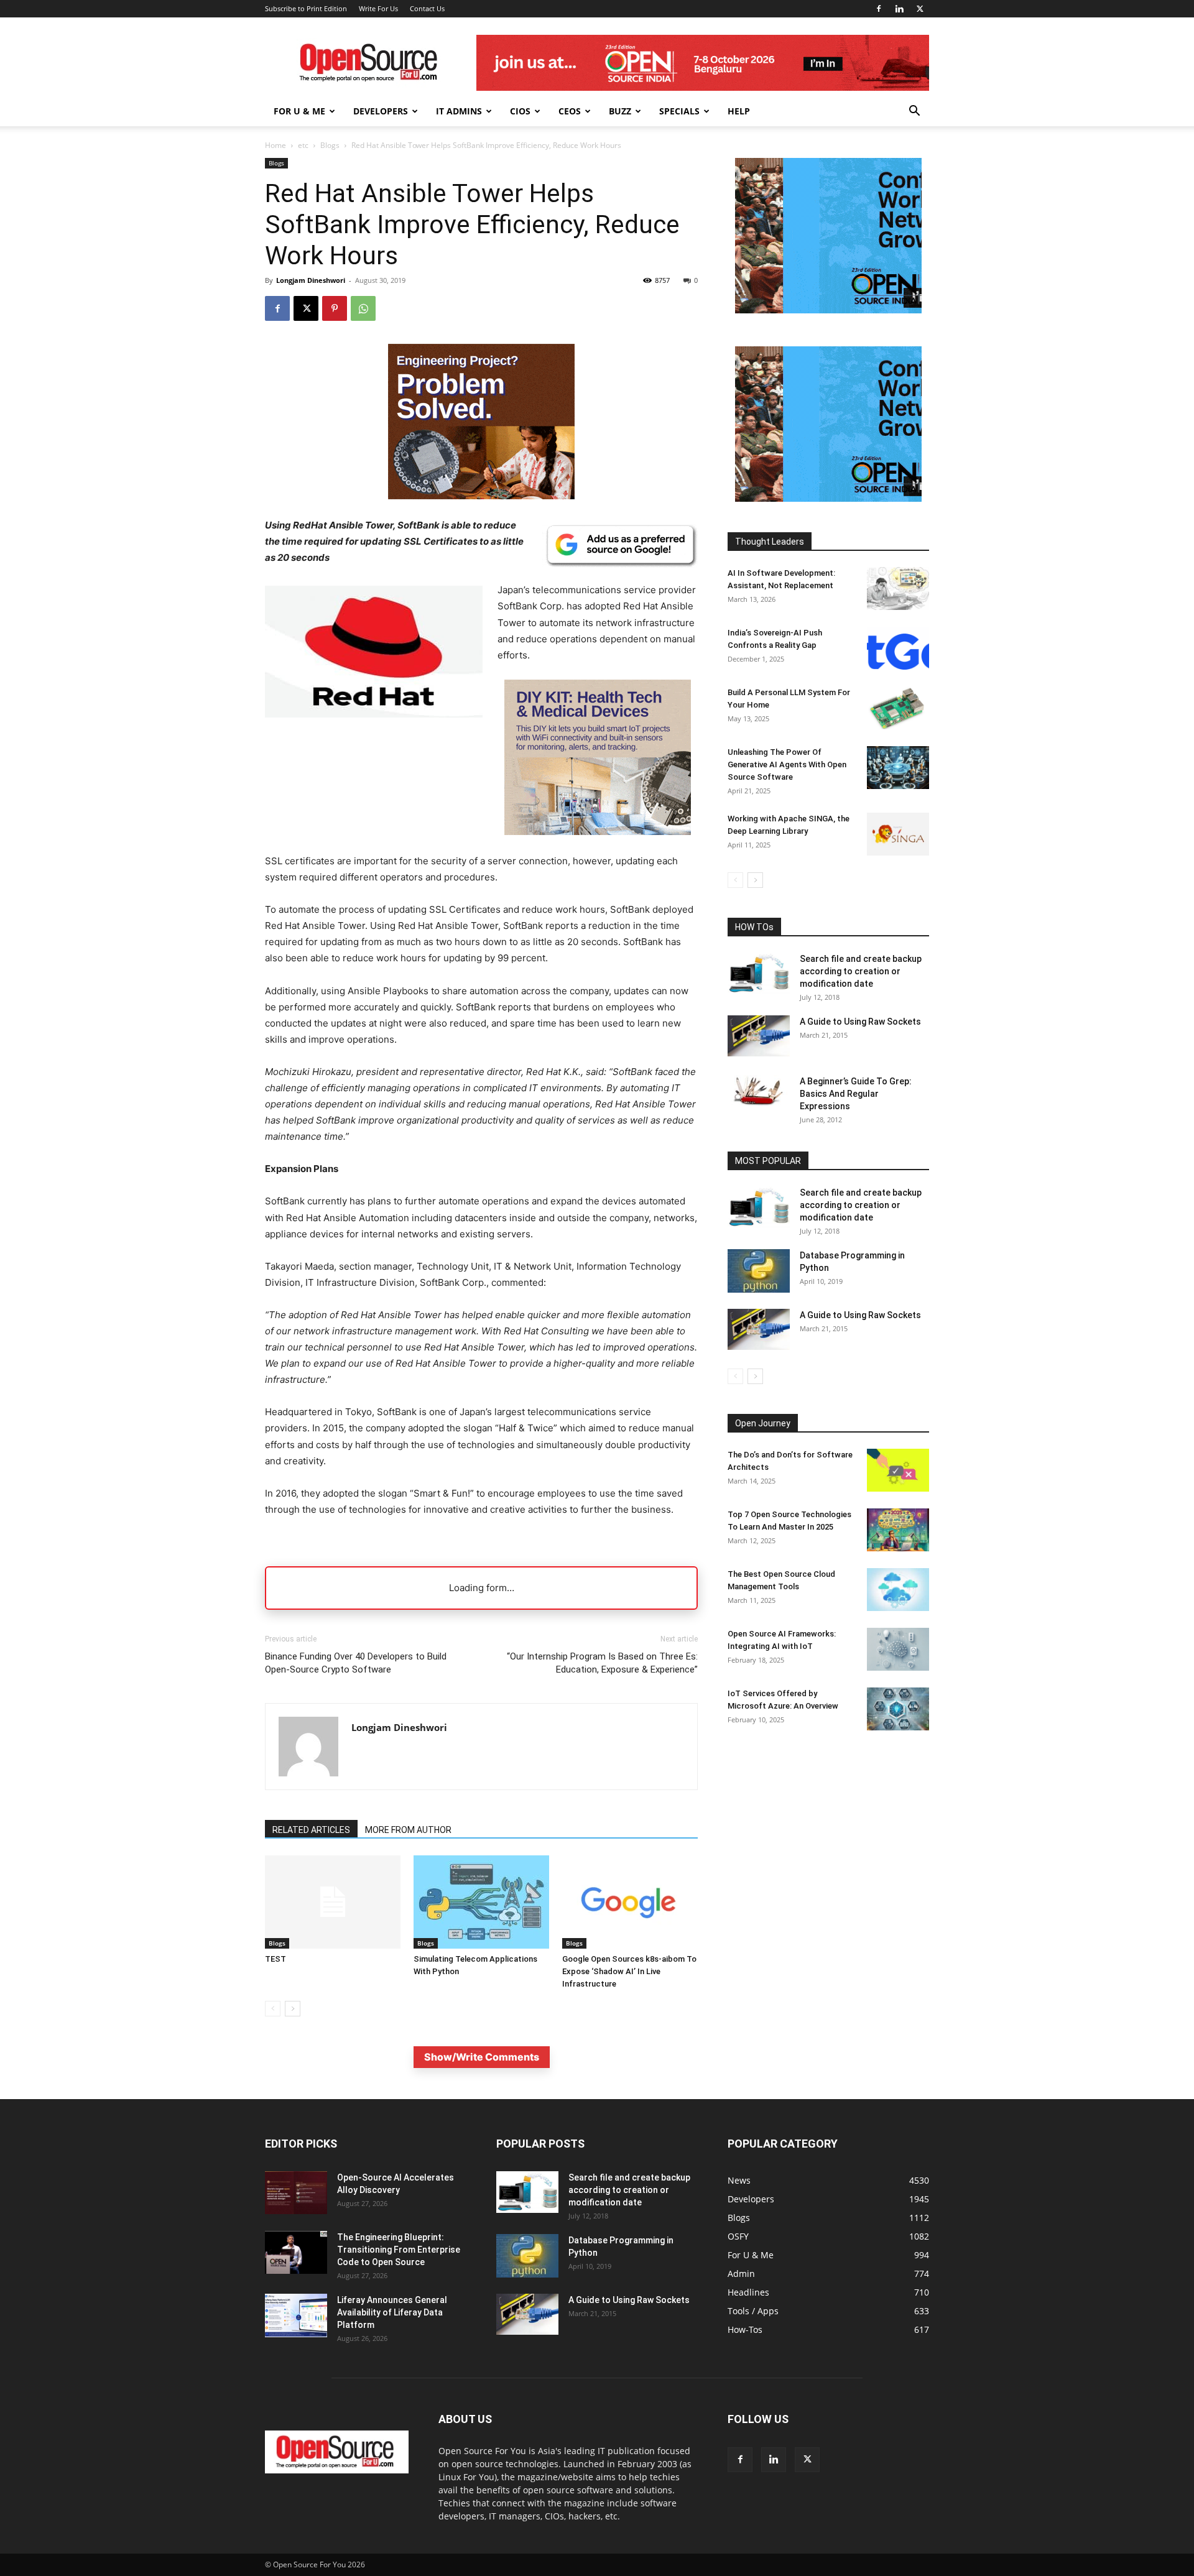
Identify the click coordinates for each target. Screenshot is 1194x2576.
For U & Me (299, 111)
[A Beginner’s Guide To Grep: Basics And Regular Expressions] (759, 1091)
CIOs (520, 111)
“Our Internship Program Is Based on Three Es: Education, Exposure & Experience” (602, 1663)
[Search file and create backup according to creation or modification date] (759, 973)
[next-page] (293, 2009)
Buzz (620, 111)
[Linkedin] (899, 9)
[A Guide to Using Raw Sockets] (759, 1036)
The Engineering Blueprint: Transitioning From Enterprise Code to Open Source (399, 2250)
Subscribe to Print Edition (306, 8)
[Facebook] (879, 9)
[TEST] (333, 1902)
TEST (275, 1959)
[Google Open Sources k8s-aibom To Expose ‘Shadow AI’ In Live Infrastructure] (630, 1902)
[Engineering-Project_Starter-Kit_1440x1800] (481, 496)
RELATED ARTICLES (311, 1830)
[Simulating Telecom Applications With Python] (481, 1902)
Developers (381, 111)
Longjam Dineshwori (311, 280)
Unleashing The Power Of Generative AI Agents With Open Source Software (787, 764)
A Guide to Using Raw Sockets (860, 1022)
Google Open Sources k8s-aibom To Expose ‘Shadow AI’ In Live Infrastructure (629, 1971)
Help (739, 111)
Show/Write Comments (482, 2057)
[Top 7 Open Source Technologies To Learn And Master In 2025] (898, 1530)
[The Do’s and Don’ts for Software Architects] (898, 1470)
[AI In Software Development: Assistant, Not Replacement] (898, 589)
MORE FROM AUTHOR (408, 1830)
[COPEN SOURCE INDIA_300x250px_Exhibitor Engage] (828, 310)
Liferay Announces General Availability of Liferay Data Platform (392, 2312)
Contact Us (427, 8)
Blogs (330, 145)
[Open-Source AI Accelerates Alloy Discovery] (296, 2193)
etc (303, 145)
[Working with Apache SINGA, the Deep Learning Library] (898, 834)
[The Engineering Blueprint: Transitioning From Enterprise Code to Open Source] (296, 2252)
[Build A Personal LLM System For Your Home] (898, 708)
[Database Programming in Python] (759, 1271)
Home (275, 145)
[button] (914, 112)
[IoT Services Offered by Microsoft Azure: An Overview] (898, 1709)
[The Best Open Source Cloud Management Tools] (898, 1590)
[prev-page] (273, 2009)
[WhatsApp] (363, 308)
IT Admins (459, 111)
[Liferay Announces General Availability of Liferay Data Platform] (296, 2315)
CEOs (570, 111)
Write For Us (378, 8)
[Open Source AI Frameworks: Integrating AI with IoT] (898, 1649)
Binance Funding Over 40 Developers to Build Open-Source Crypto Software (356, 1663)
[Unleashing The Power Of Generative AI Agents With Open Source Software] (898, 768)
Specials (679, 111)
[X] (920, 9)
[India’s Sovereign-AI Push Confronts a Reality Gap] (898, 648)
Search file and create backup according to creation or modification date (861, 971)
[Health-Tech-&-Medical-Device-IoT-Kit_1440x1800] (598, 845)
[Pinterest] (335, 308)
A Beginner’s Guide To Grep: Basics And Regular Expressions (856, 1094)
